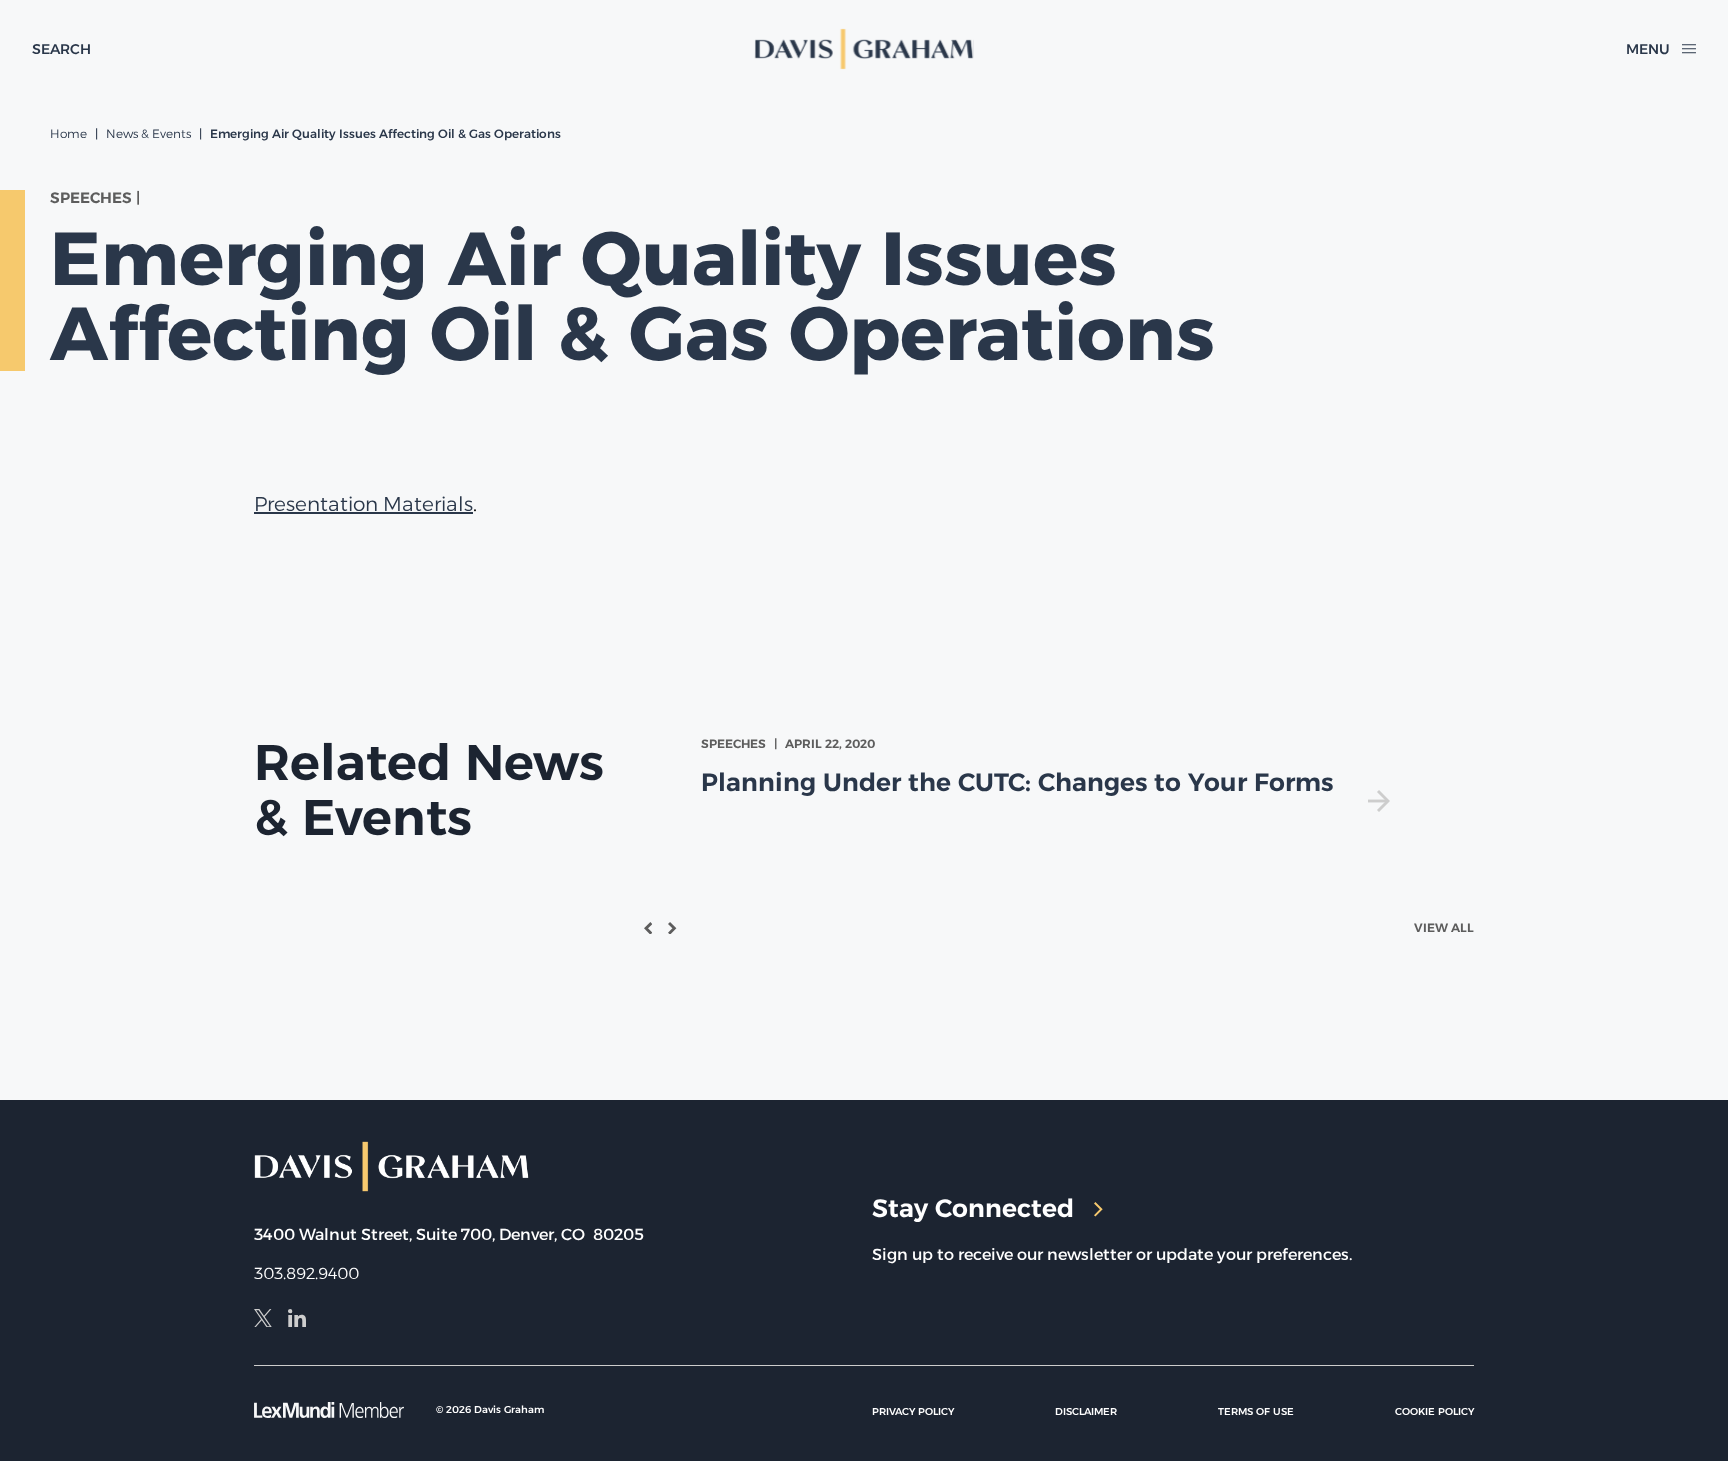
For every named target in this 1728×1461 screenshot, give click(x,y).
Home (68, 133)
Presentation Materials (363, 504)
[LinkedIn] (297, 1321)
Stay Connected (973, 1208)
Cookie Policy (1434, 1411)
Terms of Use (1256, 1411)
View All (1444, 927)
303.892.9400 (306, 1273)
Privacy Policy (913, 1411)
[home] (864, 49)
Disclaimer (1086, 1411)
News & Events (148, 133)
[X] (263, 1321)
